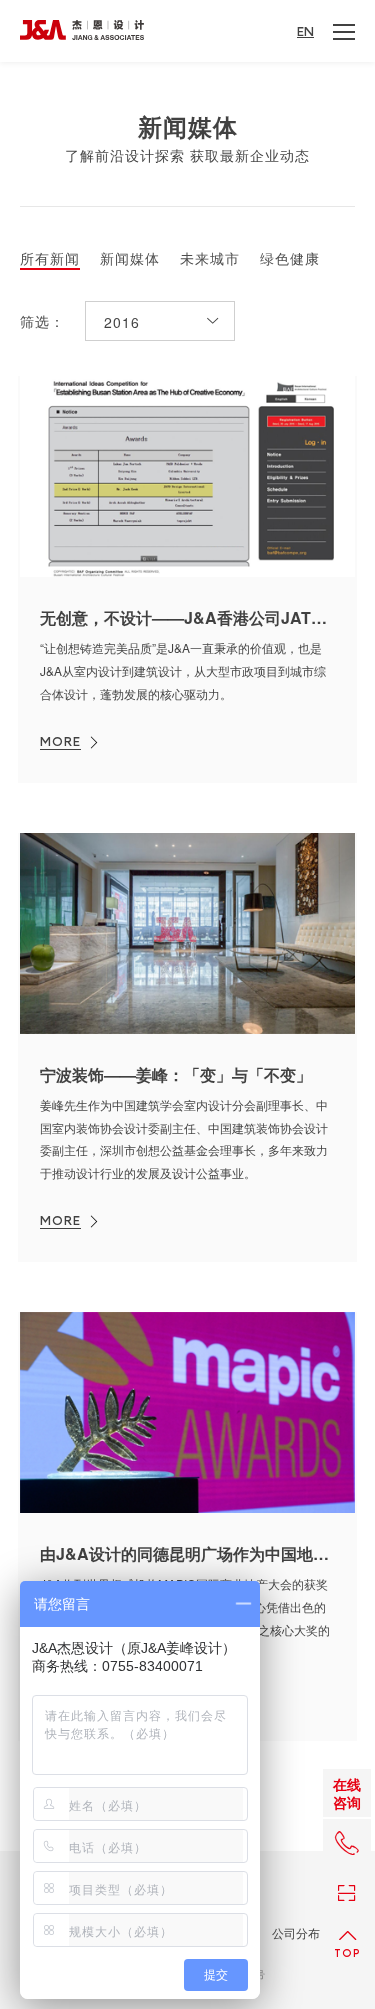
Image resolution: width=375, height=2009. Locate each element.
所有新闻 (50, 259)
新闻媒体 (130, 259)
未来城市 (210, 259)
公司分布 (296, 1933)
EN (305, 32)
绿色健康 (290, 259)
